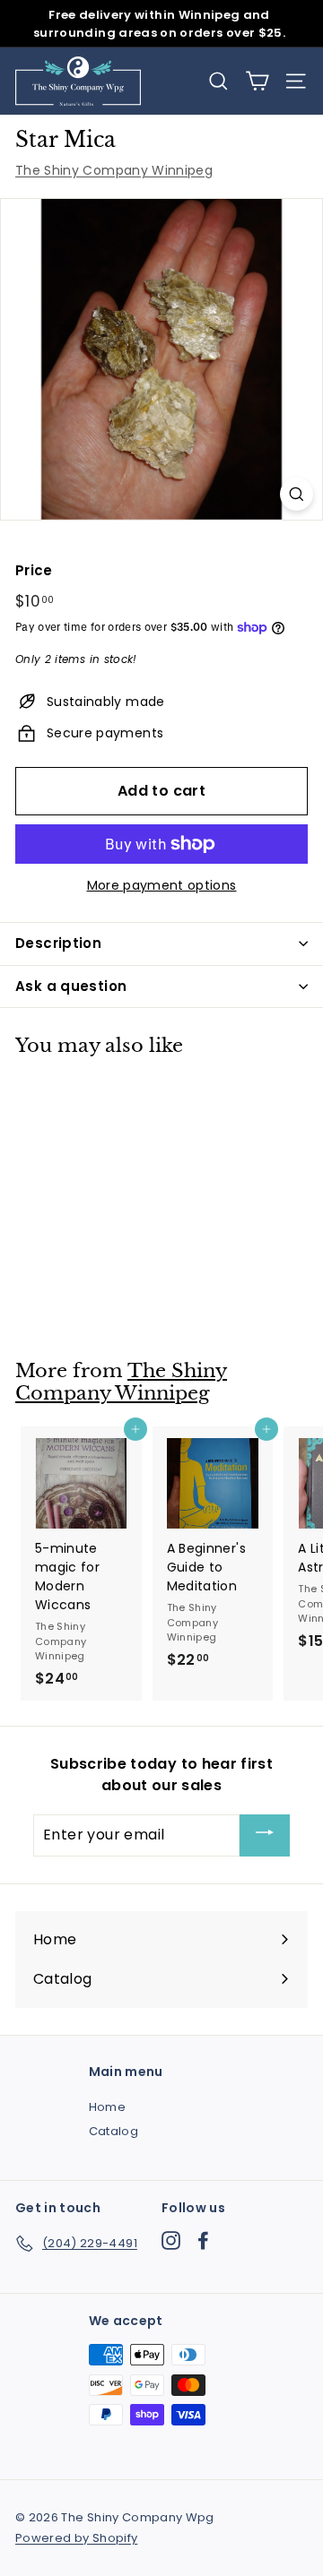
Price (34, 570)
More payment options (162, 885)
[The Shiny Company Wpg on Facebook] (203, 2240)
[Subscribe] (265, 1835)
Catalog (113, 2131)
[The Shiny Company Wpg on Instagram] (171, 2240)
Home (107, 2107)
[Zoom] (297, 494)
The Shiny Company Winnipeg (114, 170)
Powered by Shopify (76, 2538)
